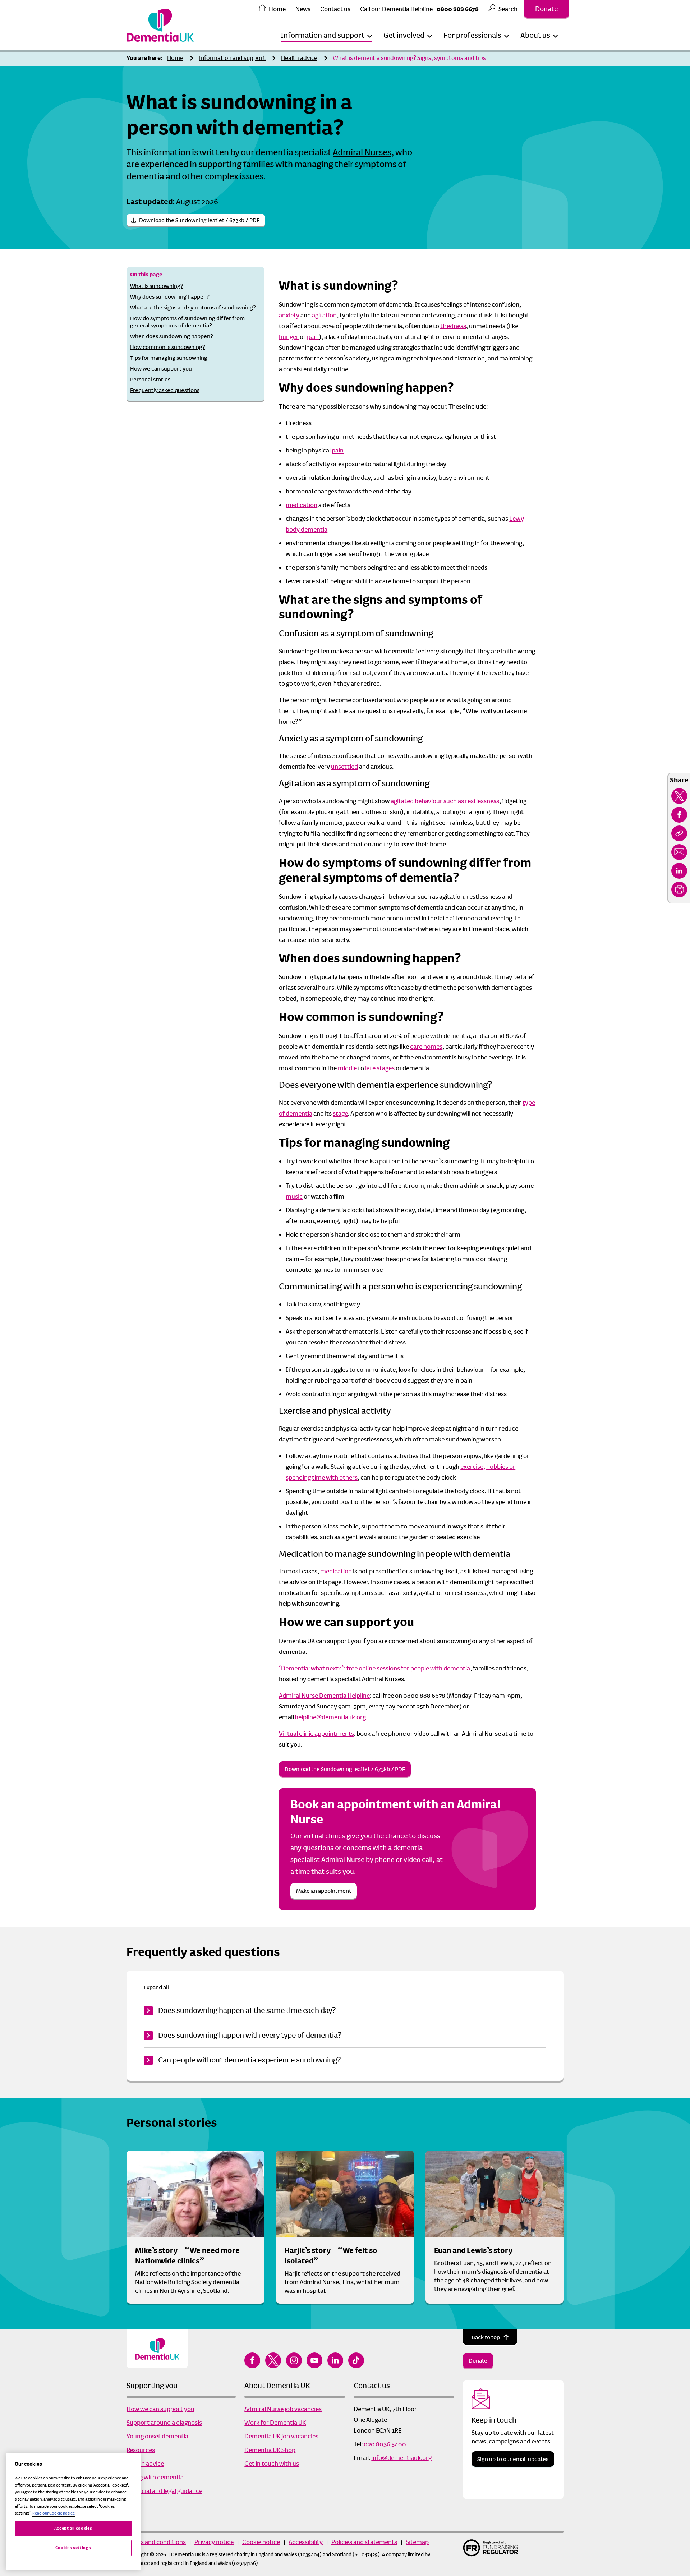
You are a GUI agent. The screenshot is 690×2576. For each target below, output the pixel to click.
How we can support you (161, 369)
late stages (380, 1068)
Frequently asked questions (165, 390)
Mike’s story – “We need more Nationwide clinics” (187, 2256)
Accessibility (306, 2542)
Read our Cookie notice (54, 2513)
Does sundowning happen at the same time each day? (247, 2010)
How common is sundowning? (168, 347)
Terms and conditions (156, 2542)
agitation (324, 315)
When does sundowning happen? (172, 336)
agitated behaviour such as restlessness (445, 801)
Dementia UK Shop (270, 2450)
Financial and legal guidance (164, 2491)
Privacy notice (214, 2542)
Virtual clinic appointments (316, 1734)
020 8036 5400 (385, 2444)
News (303, 9)
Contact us (335, 9)
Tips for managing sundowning (169, 358)
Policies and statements (364, 2542)
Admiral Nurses (362, 152)
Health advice (299, 58)
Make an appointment (324, 1891)
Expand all (156, 1987)
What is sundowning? (157, 286)
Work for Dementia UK (275, 2423)
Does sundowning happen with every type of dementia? (250, 2035)
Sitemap (417, 2542)
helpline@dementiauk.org (330, 1717)
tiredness (453, 326)
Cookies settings (73, 2548)
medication (302, 505)
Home (277, 9)
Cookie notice (261, 2542)
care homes (426, 1046)
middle (347, 1068)
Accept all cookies (73, 2528)
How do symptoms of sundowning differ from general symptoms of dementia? (187, 322)
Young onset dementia (157, 2436)
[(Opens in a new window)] (679, 796)
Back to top (486, 2337)
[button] (326, 35)
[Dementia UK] (160, 25)
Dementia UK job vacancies (281, 2436)
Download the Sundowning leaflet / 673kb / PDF (199, 220)
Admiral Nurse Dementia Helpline (324, 1696)
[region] (73, 2512)
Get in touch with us (272, 2464)
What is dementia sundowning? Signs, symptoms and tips (409, 58)
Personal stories (150, 379)
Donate (546, 9)
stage (340, 1113)
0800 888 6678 (458, 9)
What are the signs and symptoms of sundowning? (193, 307)
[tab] (146, 58)
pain (313, 337)
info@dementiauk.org (401, 2458)
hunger (289, 337)
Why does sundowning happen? (170, 297)
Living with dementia (155, 2477)
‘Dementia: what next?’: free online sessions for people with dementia (374, 1668)
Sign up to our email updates (513, 2459)
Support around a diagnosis (164, 2423)
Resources (141, 2450)
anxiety (289, 315)
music (294, 1196)
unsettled (344, 767)
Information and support (232, 58)
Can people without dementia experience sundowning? (249, 2060)
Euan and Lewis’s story (473, 2250)
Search (508, 9)
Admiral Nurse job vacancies (283, 2409)
